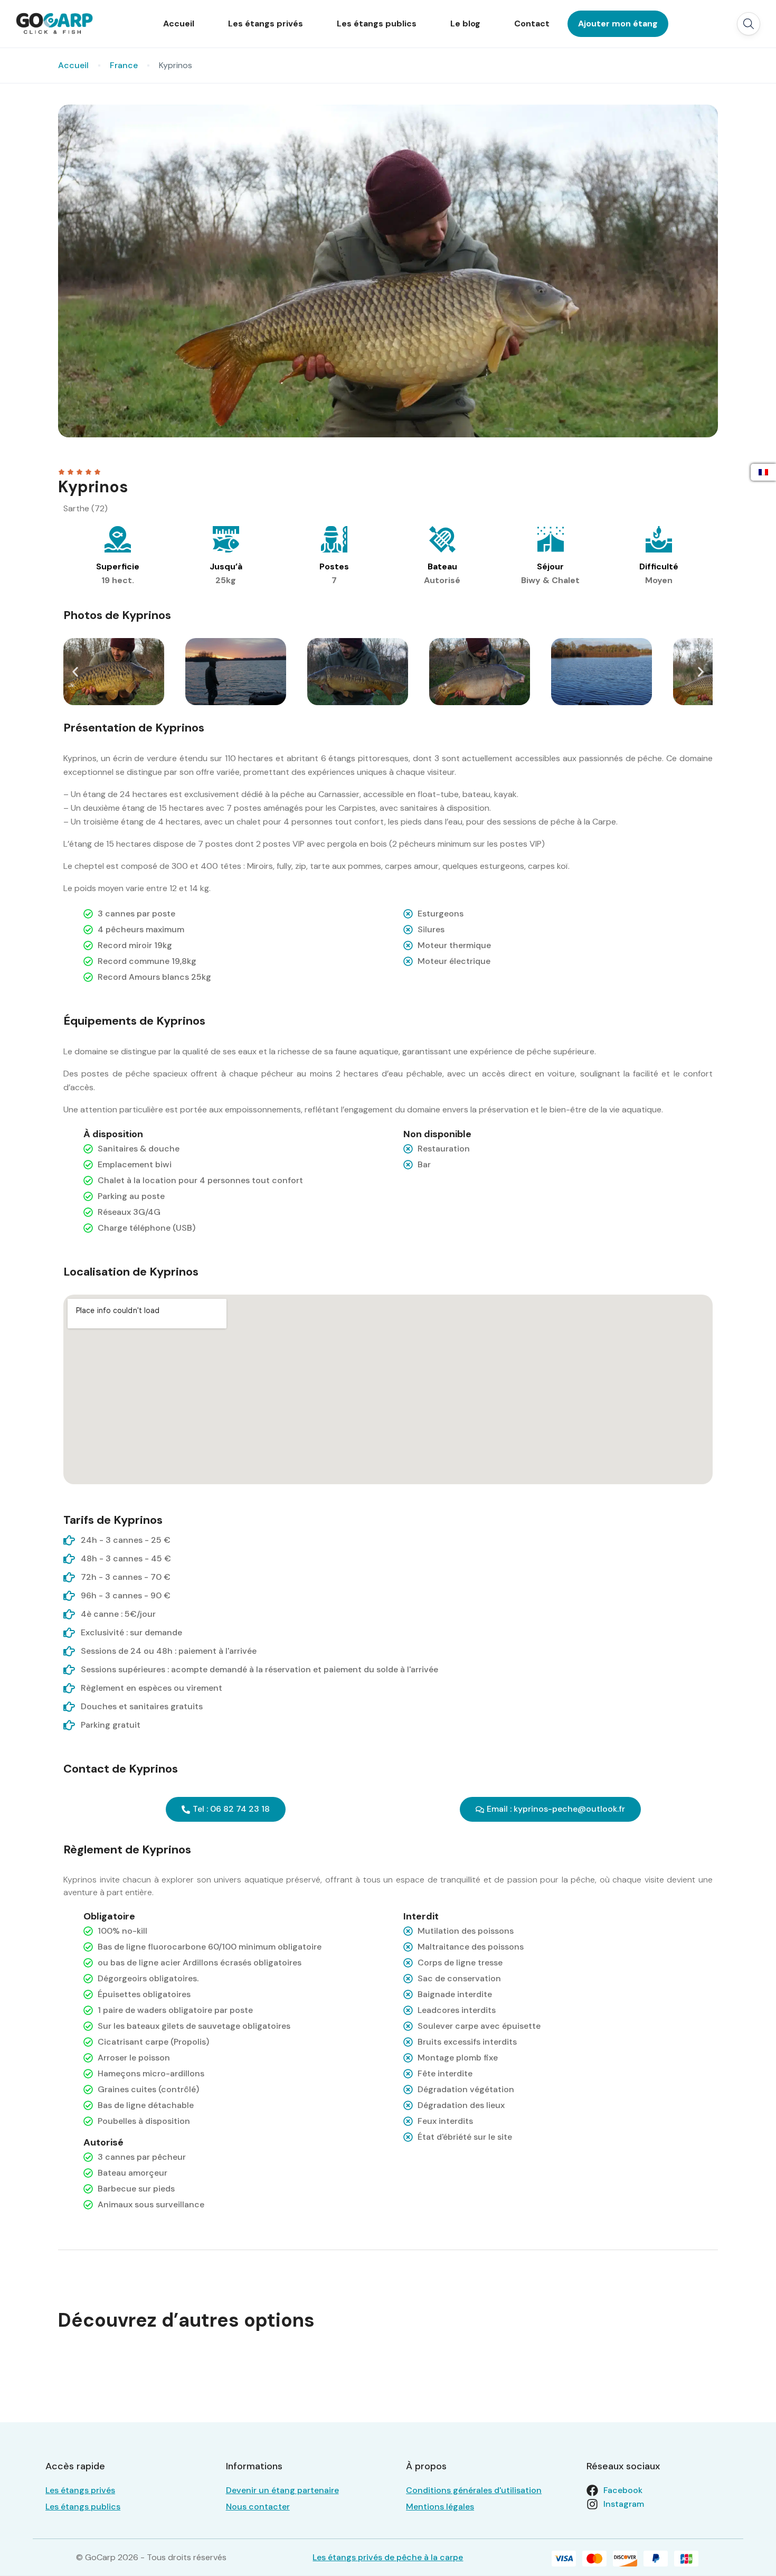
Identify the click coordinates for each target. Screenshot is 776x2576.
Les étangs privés (266, 24)
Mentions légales (440, 2507)
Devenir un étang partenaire (282, 2490)
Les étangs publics (377, 24)
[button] (749, 24)
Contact (532, 24)
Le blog (465, 24)
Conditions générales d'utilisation (474, 2490)
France (124, 65)
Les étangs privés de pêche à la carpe (388, 2557)
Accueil (179, 24)
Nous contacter (258, 2507)
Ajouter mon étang (618, 24)
